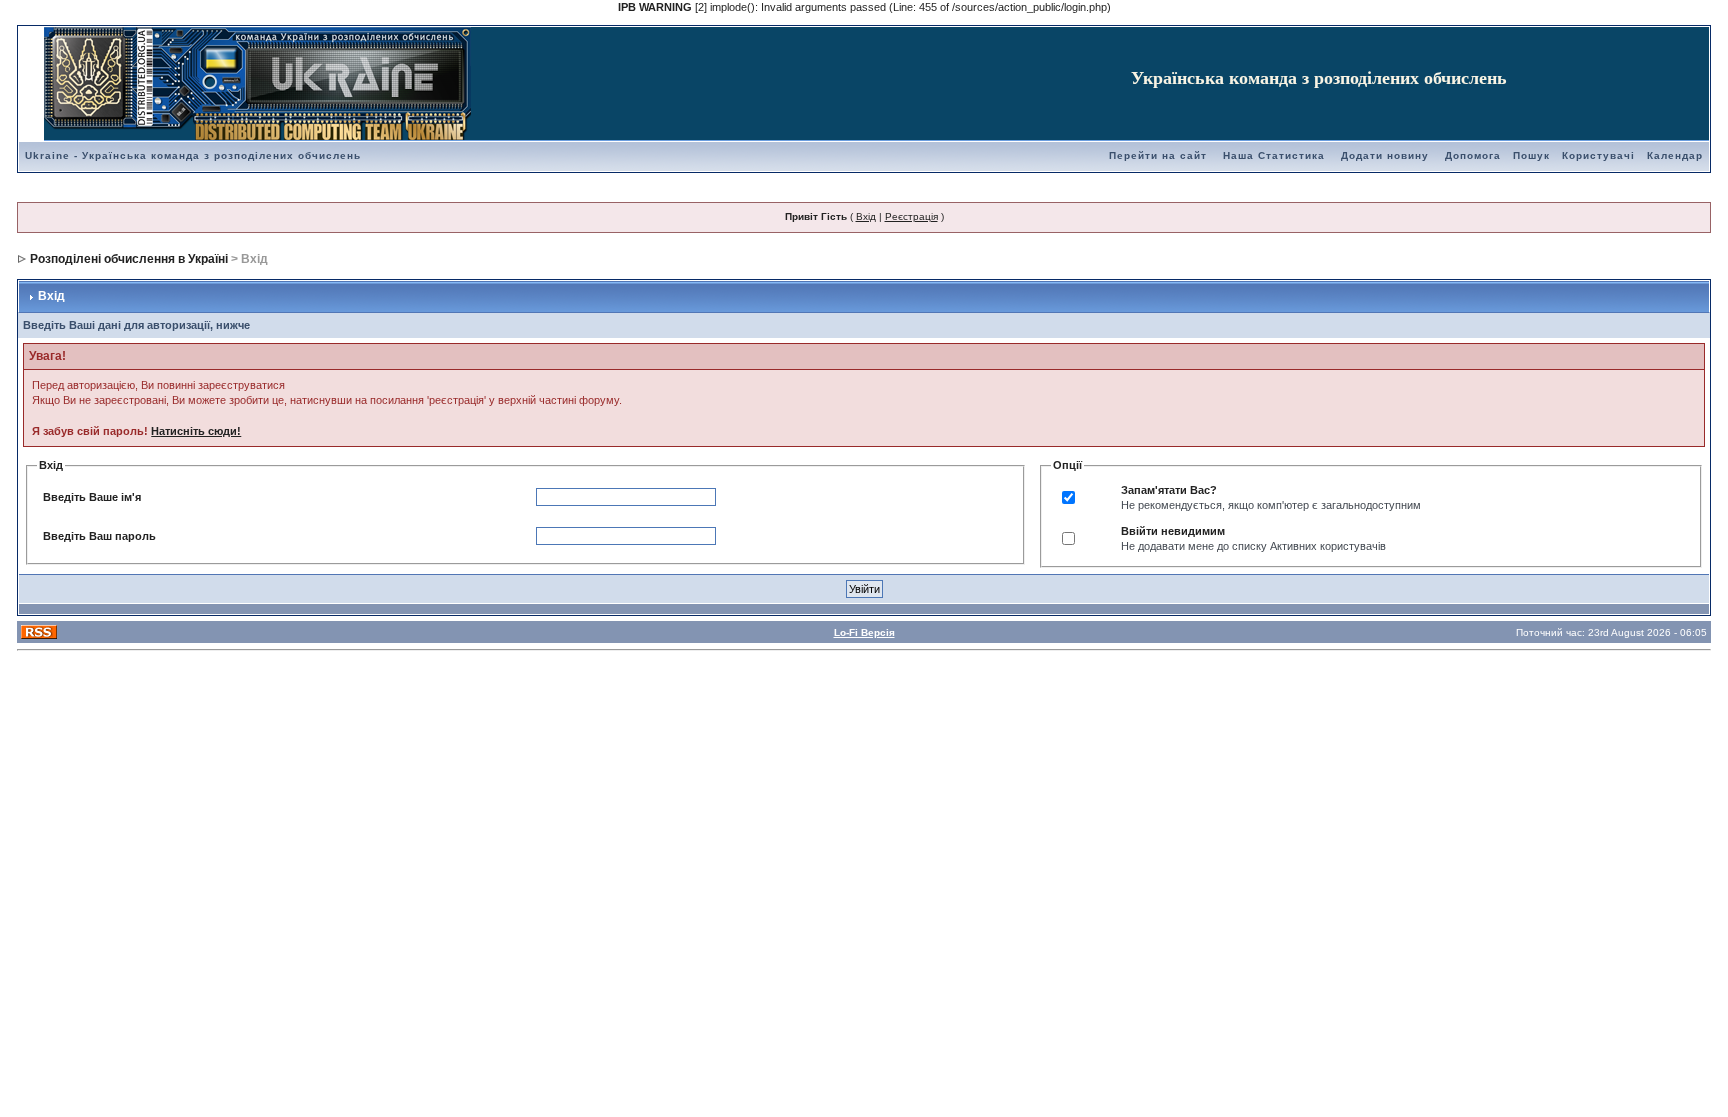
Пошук (1531, 155)
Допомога (1473, 155)
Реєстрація (911, 216)
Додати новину (1385, 155)
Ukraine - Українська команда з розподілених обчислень (193, 155)
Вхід (866, 216)
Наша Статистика (1274, 155)
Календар (1675, 155)
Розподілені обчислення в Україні (129, 259)
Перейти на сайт (1158, 155)
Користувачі (1598, 155)
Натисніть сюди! (196, 431)
